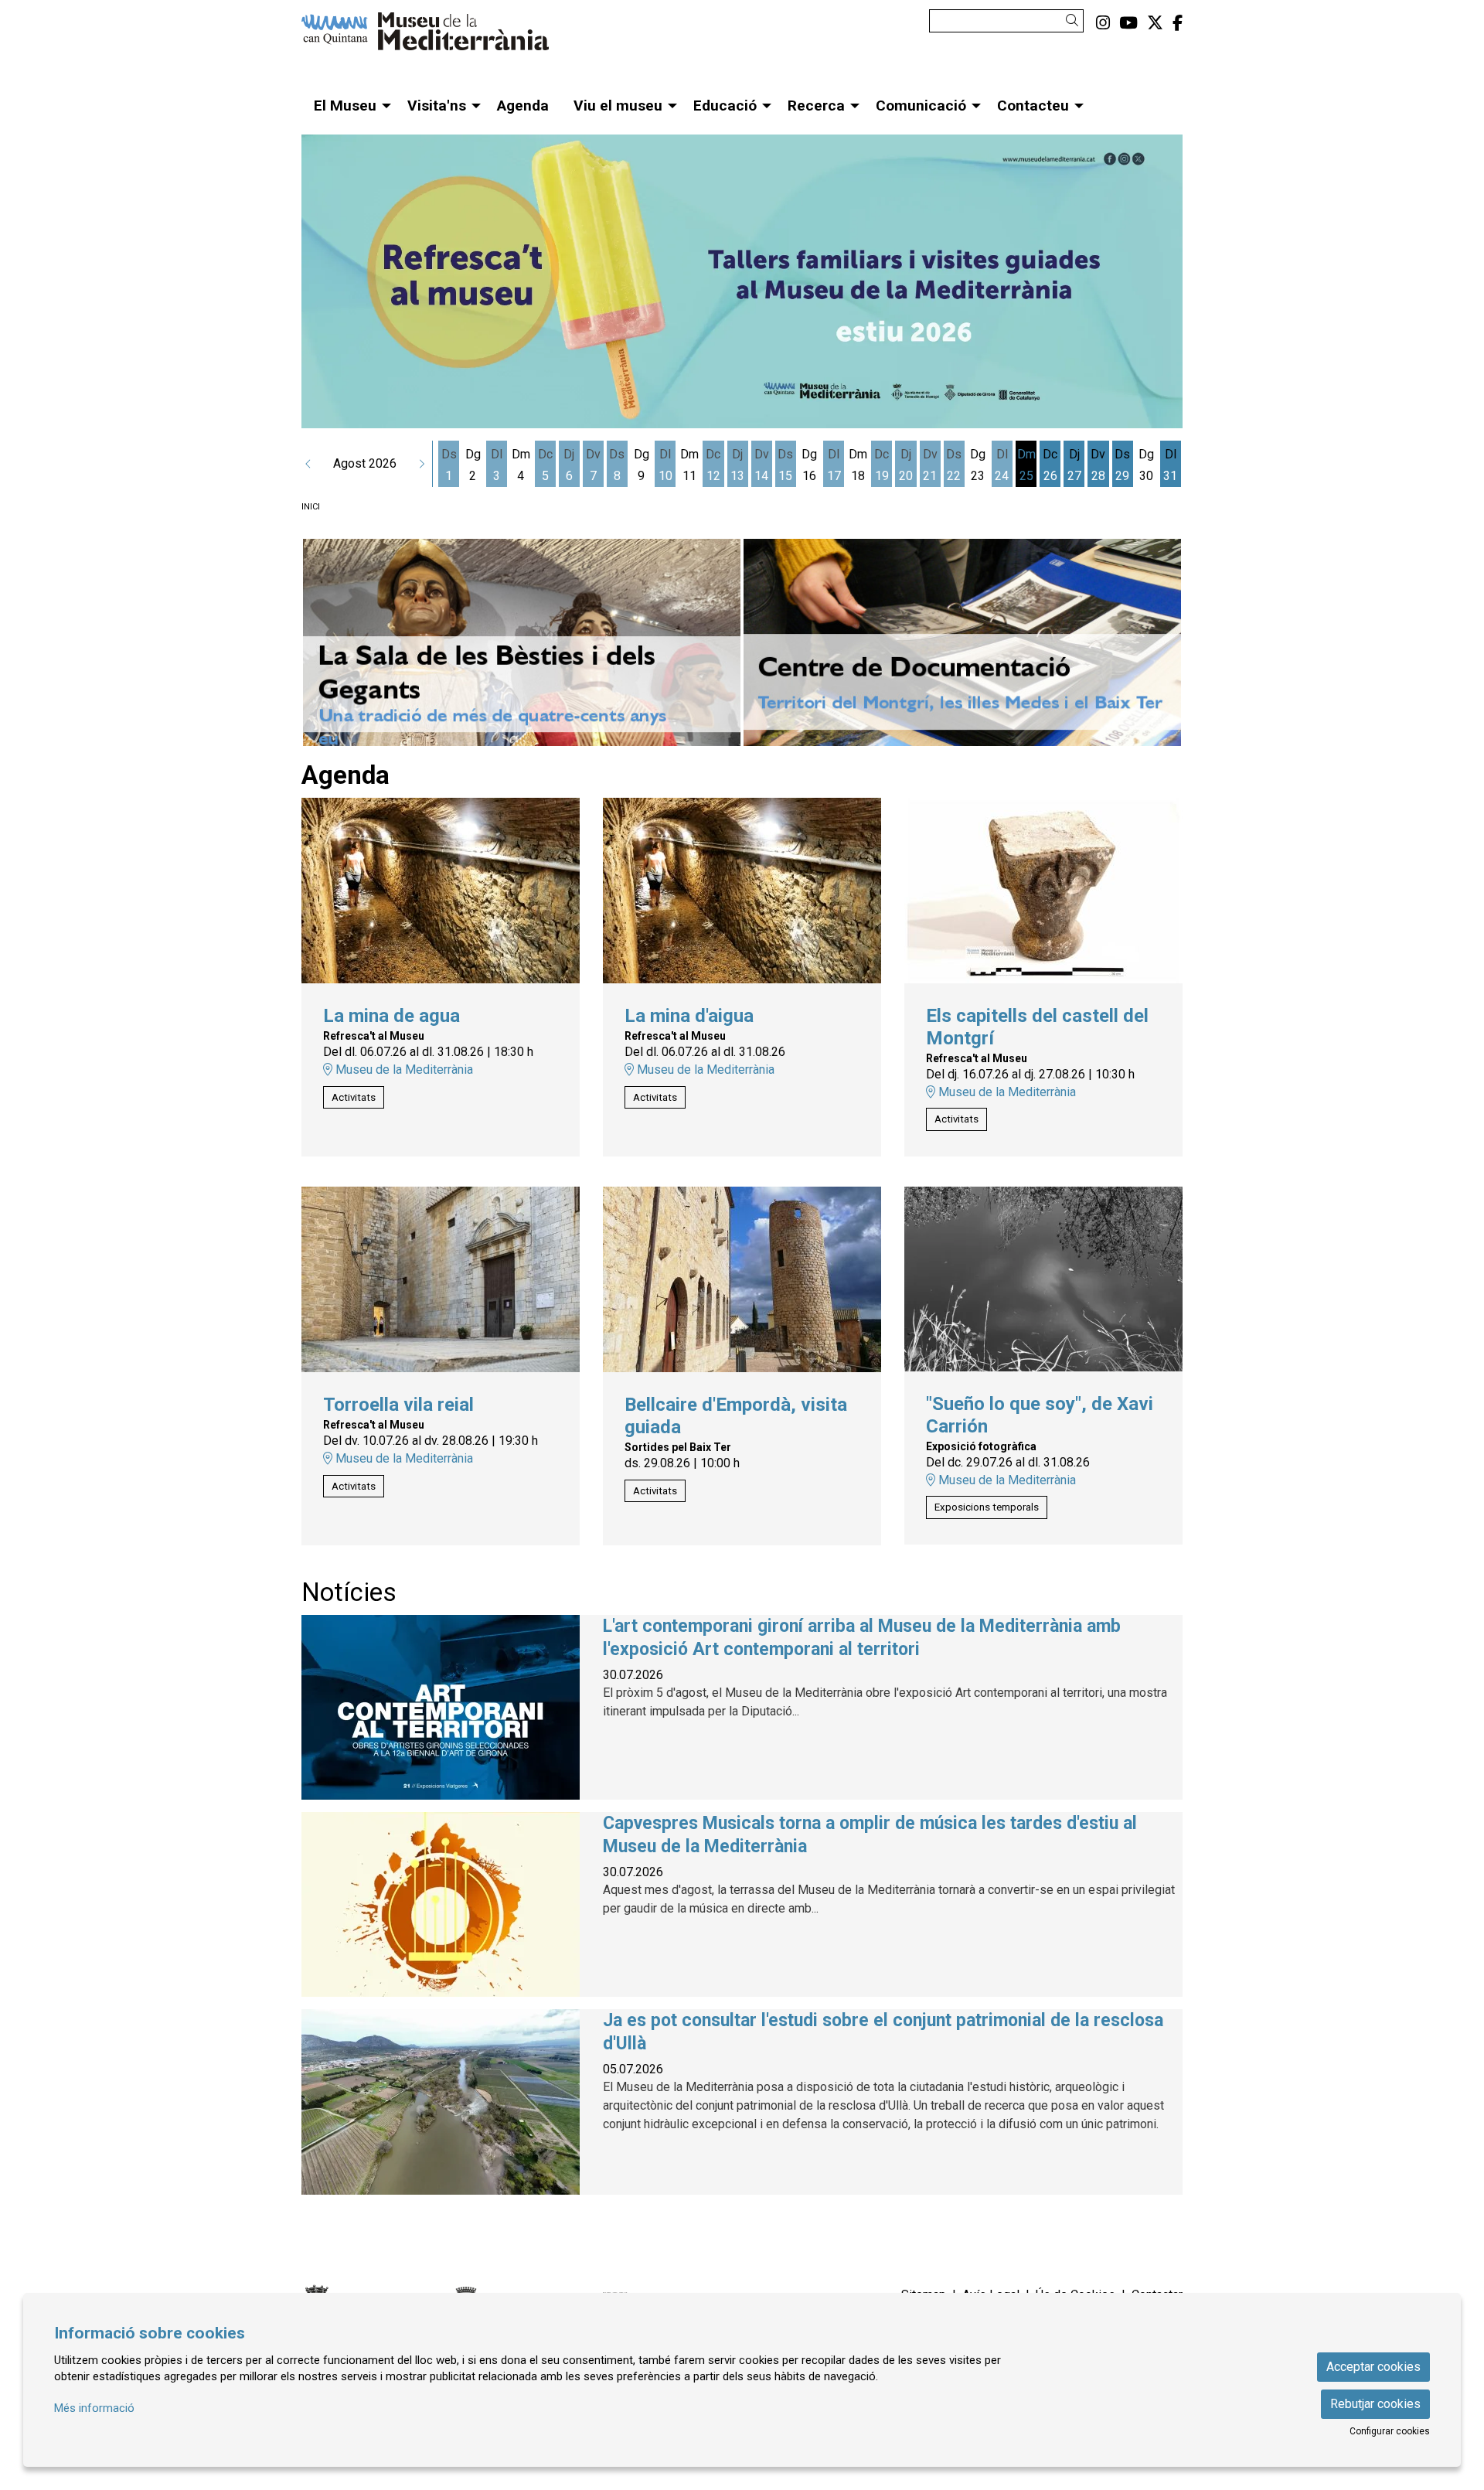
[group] (742, 281)
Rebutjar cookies (1375, 2404)
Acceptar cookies (1373, 2367)
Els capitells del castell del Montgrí (1037, 1027)
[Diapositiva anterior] (329, 642)
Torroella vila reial (398, 1405)
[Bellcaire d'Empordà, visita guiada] (742, 1278)
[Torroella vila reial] (441, 1278)
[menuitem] (1103, 23)
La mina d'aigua (689, 1016)
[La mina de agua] (441, 889)
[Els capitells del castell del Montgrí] (1043, 889)
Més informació (94, 2408)
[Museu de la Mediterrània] (441, 37)
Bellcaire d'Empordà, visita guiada (736, 1416)
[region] (742, 642)
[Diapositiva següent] (1155, 642)
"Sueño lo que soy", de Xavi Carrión (1040, 1415)
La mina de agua (391, 1016)
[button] (1075, 20)
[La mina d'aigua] (742, 889)
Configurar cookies (1390, 2431)
